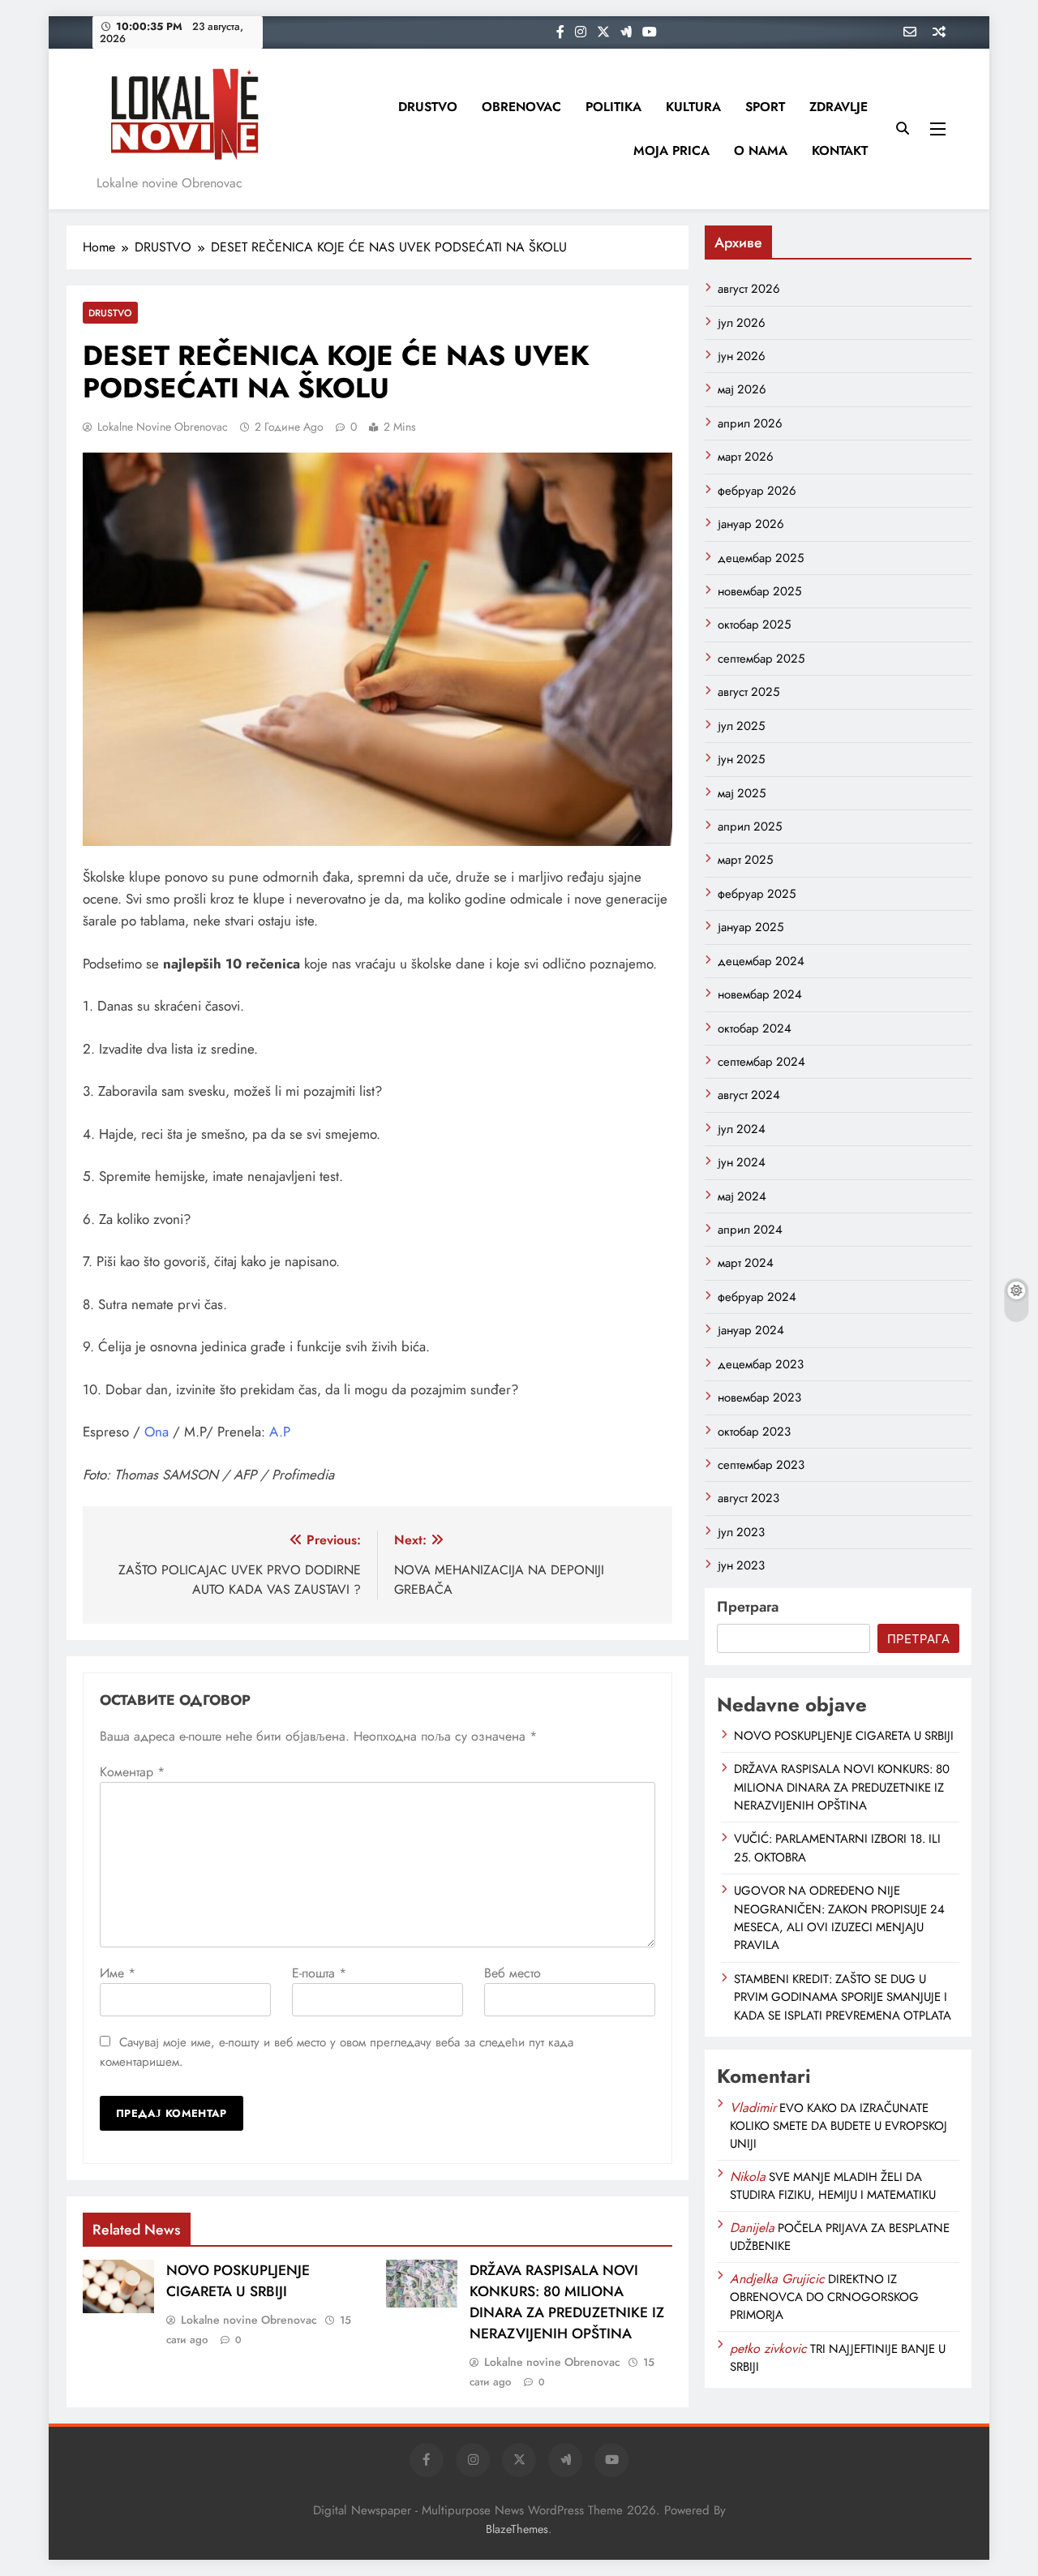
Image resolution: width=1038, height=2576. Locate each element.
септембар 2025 (761, 659)
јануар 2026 (751, 524)
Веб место (513, 1973)
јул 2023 (741, 1532)
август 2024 (749, 1095)
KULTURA (693, 107)
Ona (157, 1432)
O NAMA (761, 150)
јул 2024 (742, 1129)
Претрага (748, 1607)
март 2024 (746, 1263)
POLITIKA (613, 107)
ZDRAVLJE (839, 107)
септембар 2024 (761, 1062)
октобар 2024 (755, 1028)
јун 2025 (741, 759)
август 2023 (748, 1498)
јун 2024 (742, 1162)
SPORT (765, 107)
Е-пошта (319, 1973)
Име (118, 1973)
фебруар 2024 (757, 1297)
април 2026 (750, 423)
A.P (280, 1432)
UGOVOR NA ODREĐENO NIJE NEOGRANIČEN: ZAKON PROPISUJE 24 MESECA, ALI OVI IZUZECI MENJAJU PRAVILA (839, 1918)
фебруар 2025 (757, 894)
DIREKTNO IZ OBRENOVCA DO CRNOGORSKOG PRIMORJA (824, 2297)
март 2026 (746, 457)
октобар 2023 (754, 1432)
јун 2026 (742, 356)
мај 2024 (742, 1196)
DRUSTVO (428, 107)
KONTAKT (840, 150)
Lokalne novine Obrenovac (163, 427)
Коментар (132, 1772)
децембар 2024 (761, 961)
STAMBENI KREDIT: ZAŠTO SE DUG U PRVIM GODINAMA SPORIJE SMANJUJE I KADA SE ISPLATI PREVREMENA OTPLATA (843, 1997)
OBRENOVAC (521, 107)
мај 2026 (742, 389)
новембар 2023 (759, 1397)
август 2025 (748, 692)
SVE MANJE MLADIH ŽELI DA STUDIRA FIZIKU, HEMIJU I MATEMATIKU (833, 2186)
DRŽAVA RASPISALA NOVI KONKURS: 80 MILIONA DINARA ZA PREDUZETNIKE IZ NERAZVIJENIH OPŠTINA (567, 2302)
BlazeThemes (517, 2529)
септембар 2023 (761, 1465)
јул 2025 (741, 726)
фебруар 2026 (757, 491)
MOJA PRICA (671, 150)
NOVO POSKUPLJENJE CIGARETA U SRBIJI (238, 2281)
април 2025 (750, 826)
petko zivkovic (768, 2348)
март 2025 (745, 860)
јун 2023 (741, 1565)
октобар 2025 (754, 625)
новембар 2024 (760, 994)
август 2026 (749, 289)
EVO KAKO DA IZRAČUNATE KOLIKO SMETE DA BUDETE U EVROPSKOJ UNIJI (839, 2126)
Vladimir (753, 2108)
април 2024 (750, 1230)
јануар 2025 (751, 927)
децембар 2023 (761, 1364)
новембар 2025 (759, 591)
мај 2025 (742, 793)
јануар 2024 (751, 1330)
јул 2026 (742, 323)
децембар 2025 (761, 558)
